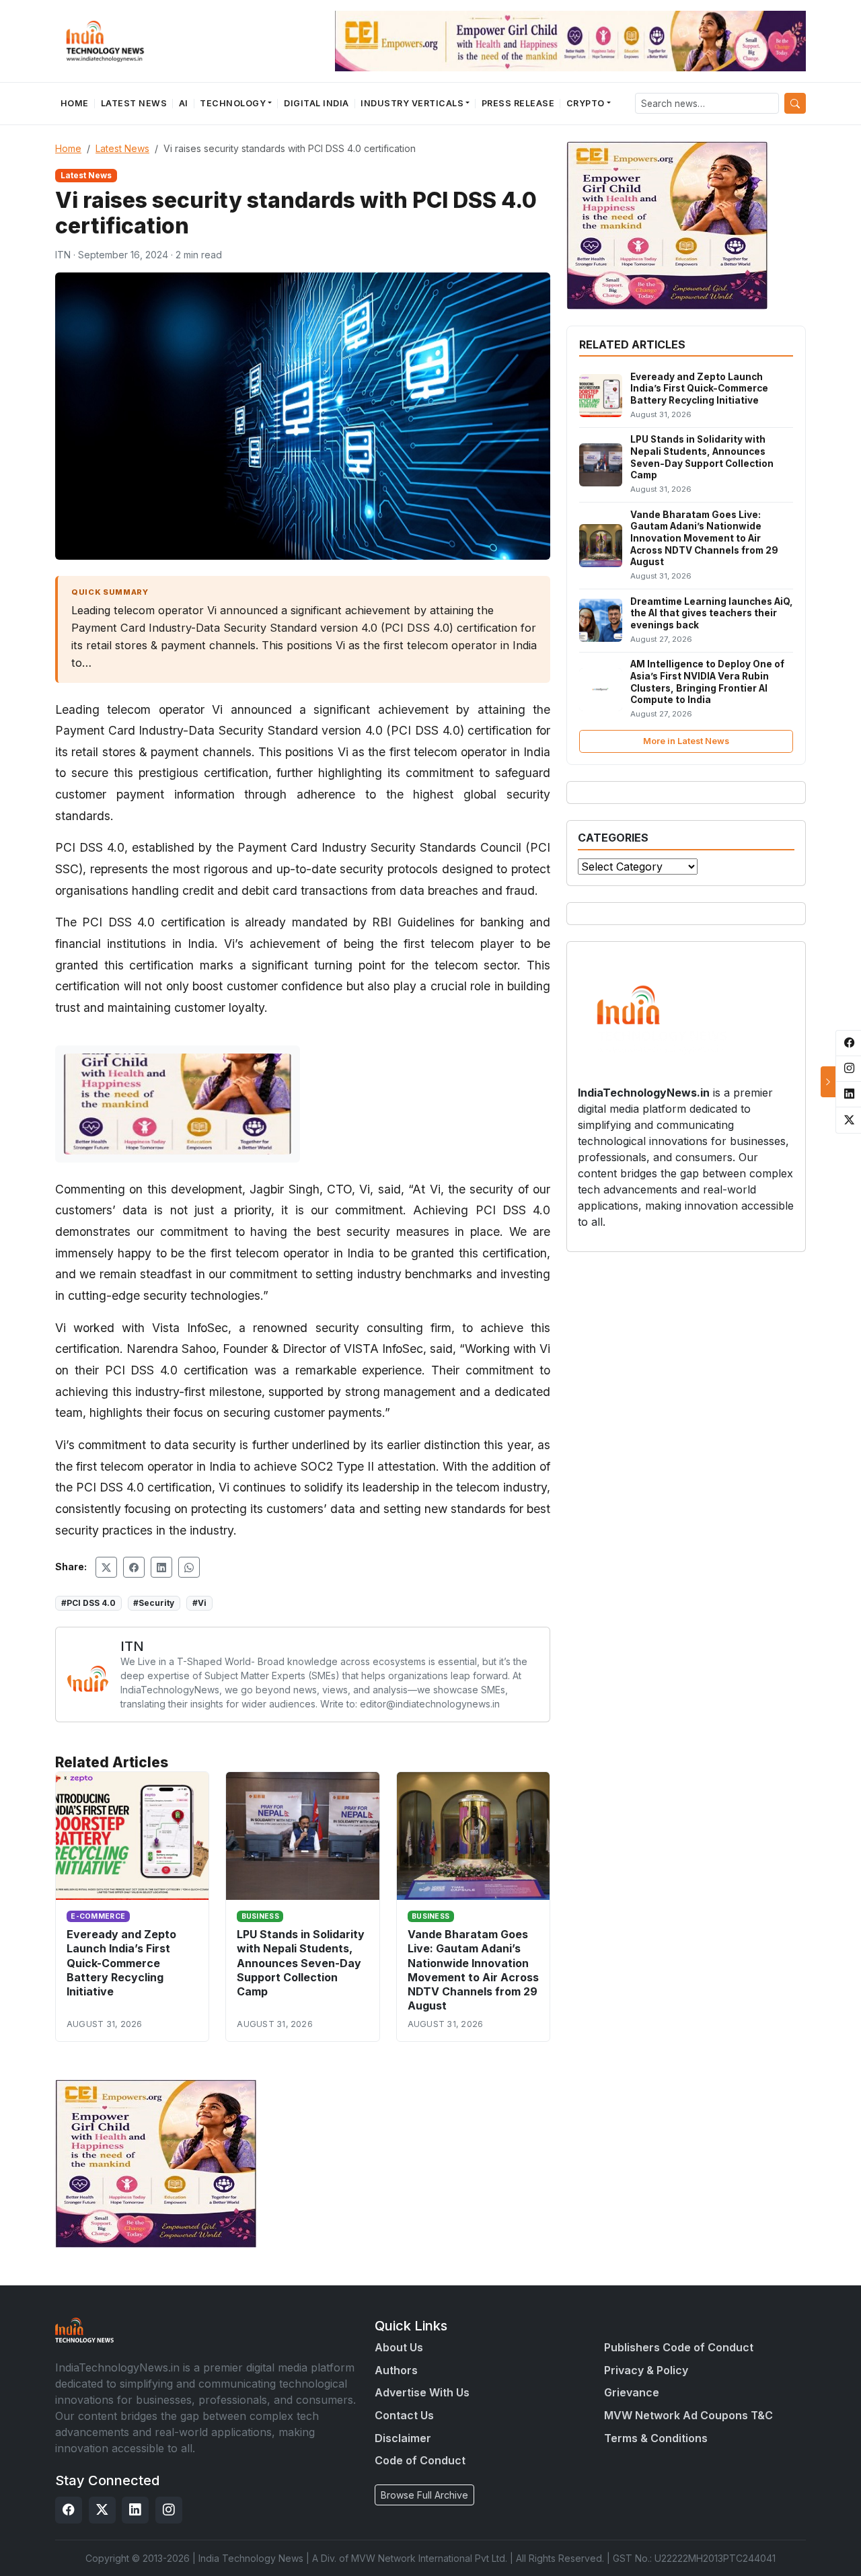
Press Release (518, 103)
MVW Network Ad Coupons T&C (688, 2415)
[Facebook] (69, 2510)
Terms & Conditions (656, 2438)
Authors (396, 2370)
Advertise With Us (422, 2392)
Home (75, 103)
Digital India (316, 103)
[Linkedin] (135, 2510)
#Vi (199, 1603)
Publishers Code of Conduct (679, 2347)
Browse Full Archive (424, 2495)
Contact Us (404, 2415)
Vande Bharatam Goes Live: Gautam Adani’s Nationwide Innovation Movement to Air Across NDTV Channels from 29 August (473, 1970)
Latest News (134, 103)
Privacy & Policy (646, 2370)
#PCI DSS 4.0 (88, 1603)
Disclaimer (403, 2438)
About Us (399, 2347)
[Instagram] (169, 2510)
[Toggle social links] (828, 1082)
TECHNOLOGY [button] (233, 103)
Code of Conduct (420, 2460)
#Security (154, 1603)
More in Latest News (686, 741)
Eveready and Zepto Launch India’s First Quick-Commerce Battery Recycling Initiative (121, 1962)
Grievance (632, 2392)
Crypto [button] (586, 103)
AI (184, 103)
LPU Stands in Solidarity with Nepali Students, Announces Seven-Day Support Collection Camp (301, 1962)
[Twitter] (102, 2510)
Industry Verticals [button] (412, 103)
